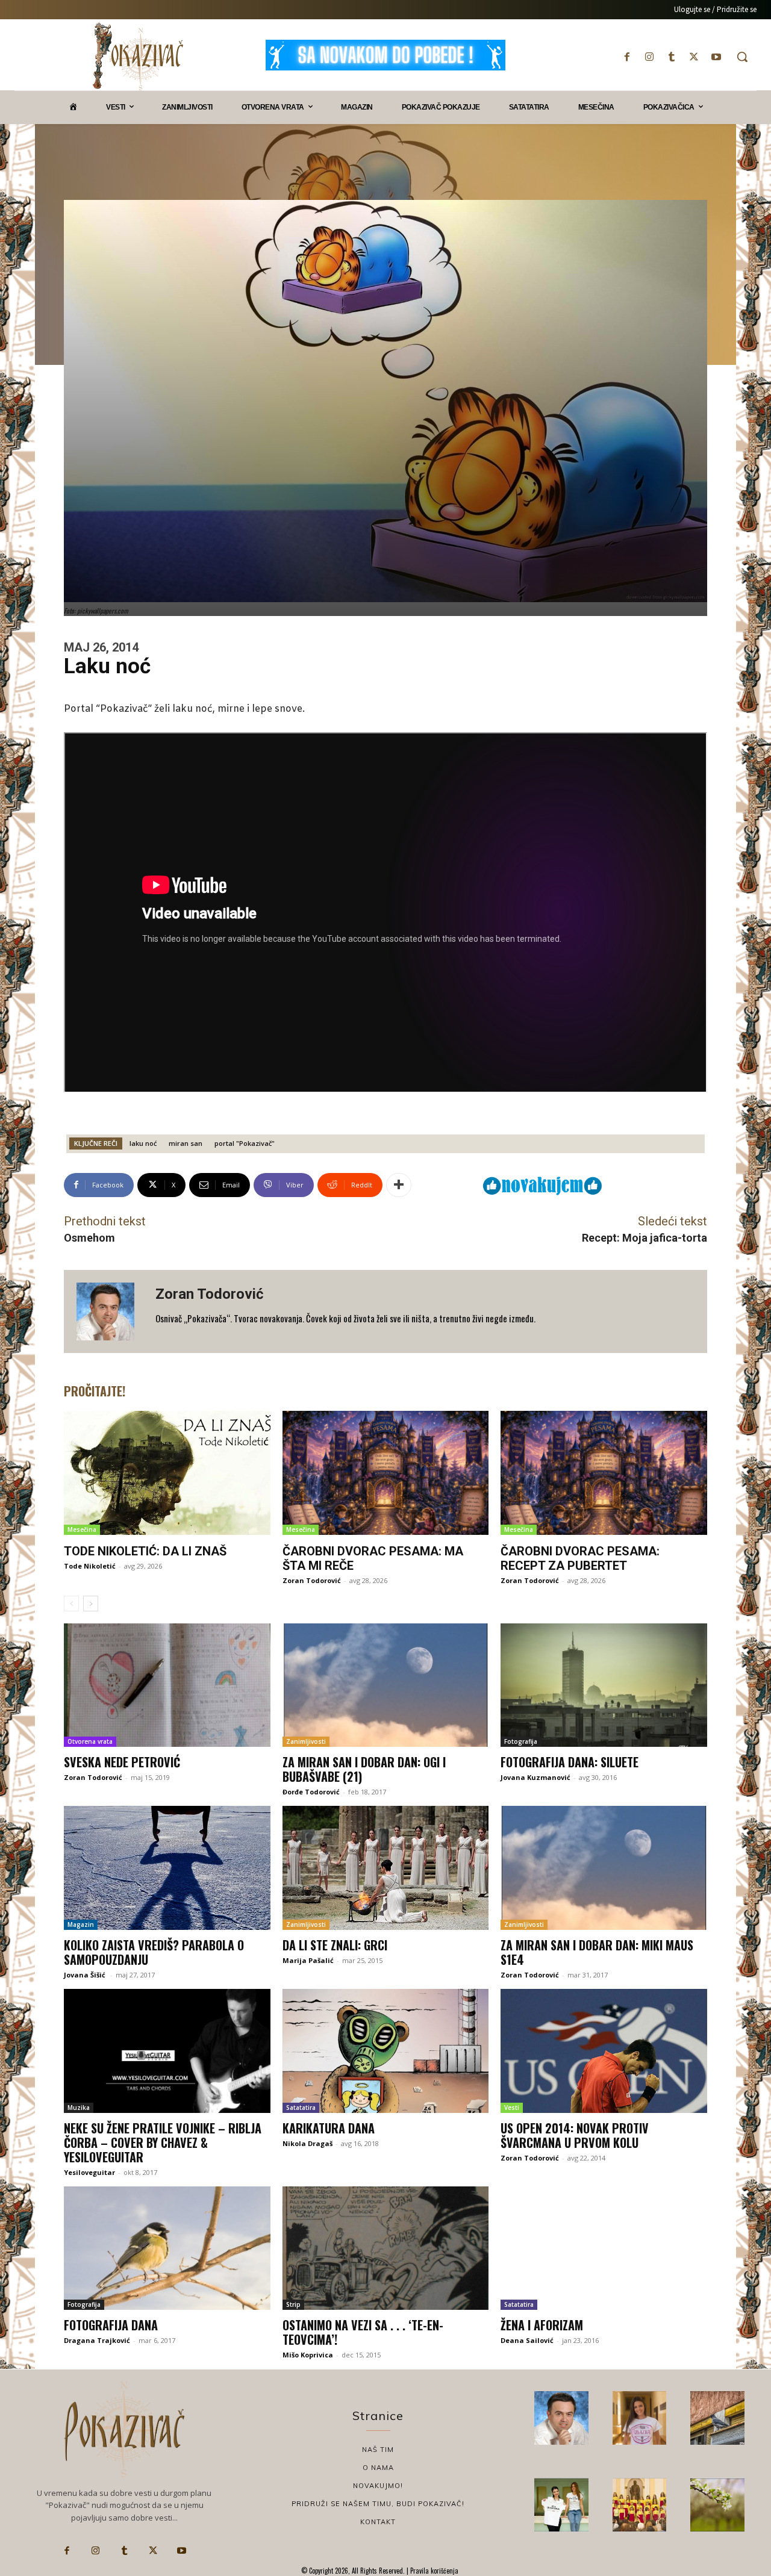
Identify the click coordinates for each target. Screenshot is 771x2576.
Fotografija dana (111, 2325)
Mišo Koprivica (308, 2355)
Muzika (79, 2108)
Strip (293, 2304)
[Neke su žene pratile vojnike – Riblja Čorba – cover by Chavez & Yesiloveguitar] (167, 2051)
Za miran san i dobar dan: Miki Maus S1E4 (597, 1952)
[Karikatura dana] (386, 2051)
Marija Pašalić (308, 1960)
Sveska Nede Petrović (122, 1762)
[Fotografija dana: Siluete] (604, 1685)
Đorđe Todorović (311, 1792)
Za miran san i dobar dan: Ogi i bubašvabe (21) (364, 1769)
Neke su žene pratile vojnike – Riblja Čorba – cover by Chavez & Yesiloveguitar (163, 2142)
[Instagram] (649, 57)
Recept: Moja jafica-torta (645, 1238)
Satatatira (301, 2108)
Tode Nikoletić (90, 1566)
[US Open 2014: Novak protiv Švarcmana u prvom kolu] (604, 2051)
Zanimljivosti (306, 1741)
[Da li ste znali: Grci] (386, 1868)
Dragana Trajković (97, 2340)
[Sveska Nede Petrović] (167, 1685)
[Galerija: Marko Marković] (717, 2505)
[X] (694, 57)
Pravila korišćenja (433, 2571)
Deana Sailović (527, 2340)
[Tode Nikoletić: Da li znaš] (167, 1473)
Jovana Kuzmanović (535, 1777)
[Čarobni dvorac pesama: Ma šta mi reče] (386, 1473)
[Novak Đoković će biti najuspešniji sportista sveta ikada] (561, 2418)
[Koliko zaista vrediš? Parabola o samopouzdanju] (167, 1868)
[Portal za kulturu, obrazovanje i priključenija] (138, 56)
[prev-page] (71, 1604)
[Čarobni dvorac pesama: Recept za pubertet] (604, 1473)
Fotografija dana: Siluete (570, 1762)
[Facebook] (627, 57)
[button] (742, 57)
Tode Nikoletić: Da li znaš (145, 1551)
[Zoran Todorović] (110, 1311)
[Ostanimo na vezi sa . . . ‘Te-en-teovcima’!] (386, 2248)
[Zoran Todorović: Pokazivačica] (717, 2418)
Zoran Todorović (210, 1294)
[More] (399, 1185)
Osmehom (89, 1238)
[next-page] (91, 1604)
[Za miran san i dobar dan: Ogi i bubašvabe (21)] (386, 1685)
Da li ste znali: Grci (335, 1945)
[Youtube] (716, 57)
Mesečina (82, 1529)
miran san (186, 1143)
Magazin (81, 1924)
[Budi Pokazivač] (561, 2505)
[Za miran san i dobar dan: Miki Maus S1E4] (604, 1868)
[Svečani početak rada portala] (640, 2505)
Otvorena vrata (90, 1741)
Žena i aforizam (542, 2325)
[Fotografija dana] (167, 2248)
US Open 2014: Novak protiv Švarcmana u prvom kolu (575, 2135)
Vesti (512, 2108)
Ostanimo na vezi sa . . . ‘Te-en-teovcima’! (363, 2332)
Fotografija (521, 1741)
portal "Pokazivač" (245, 1143)
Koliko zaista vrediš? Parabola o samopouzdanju (154, 1952)
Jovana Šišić (86, 1975)
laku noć (143, 1143)
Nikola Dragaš (307, 2143)
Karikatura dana (329, 2128)
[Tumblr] (671, 57)
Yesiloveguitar (89, 2172)
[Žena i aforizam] (604, 2248)
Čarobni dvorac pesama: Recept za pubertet (580, 1558)
